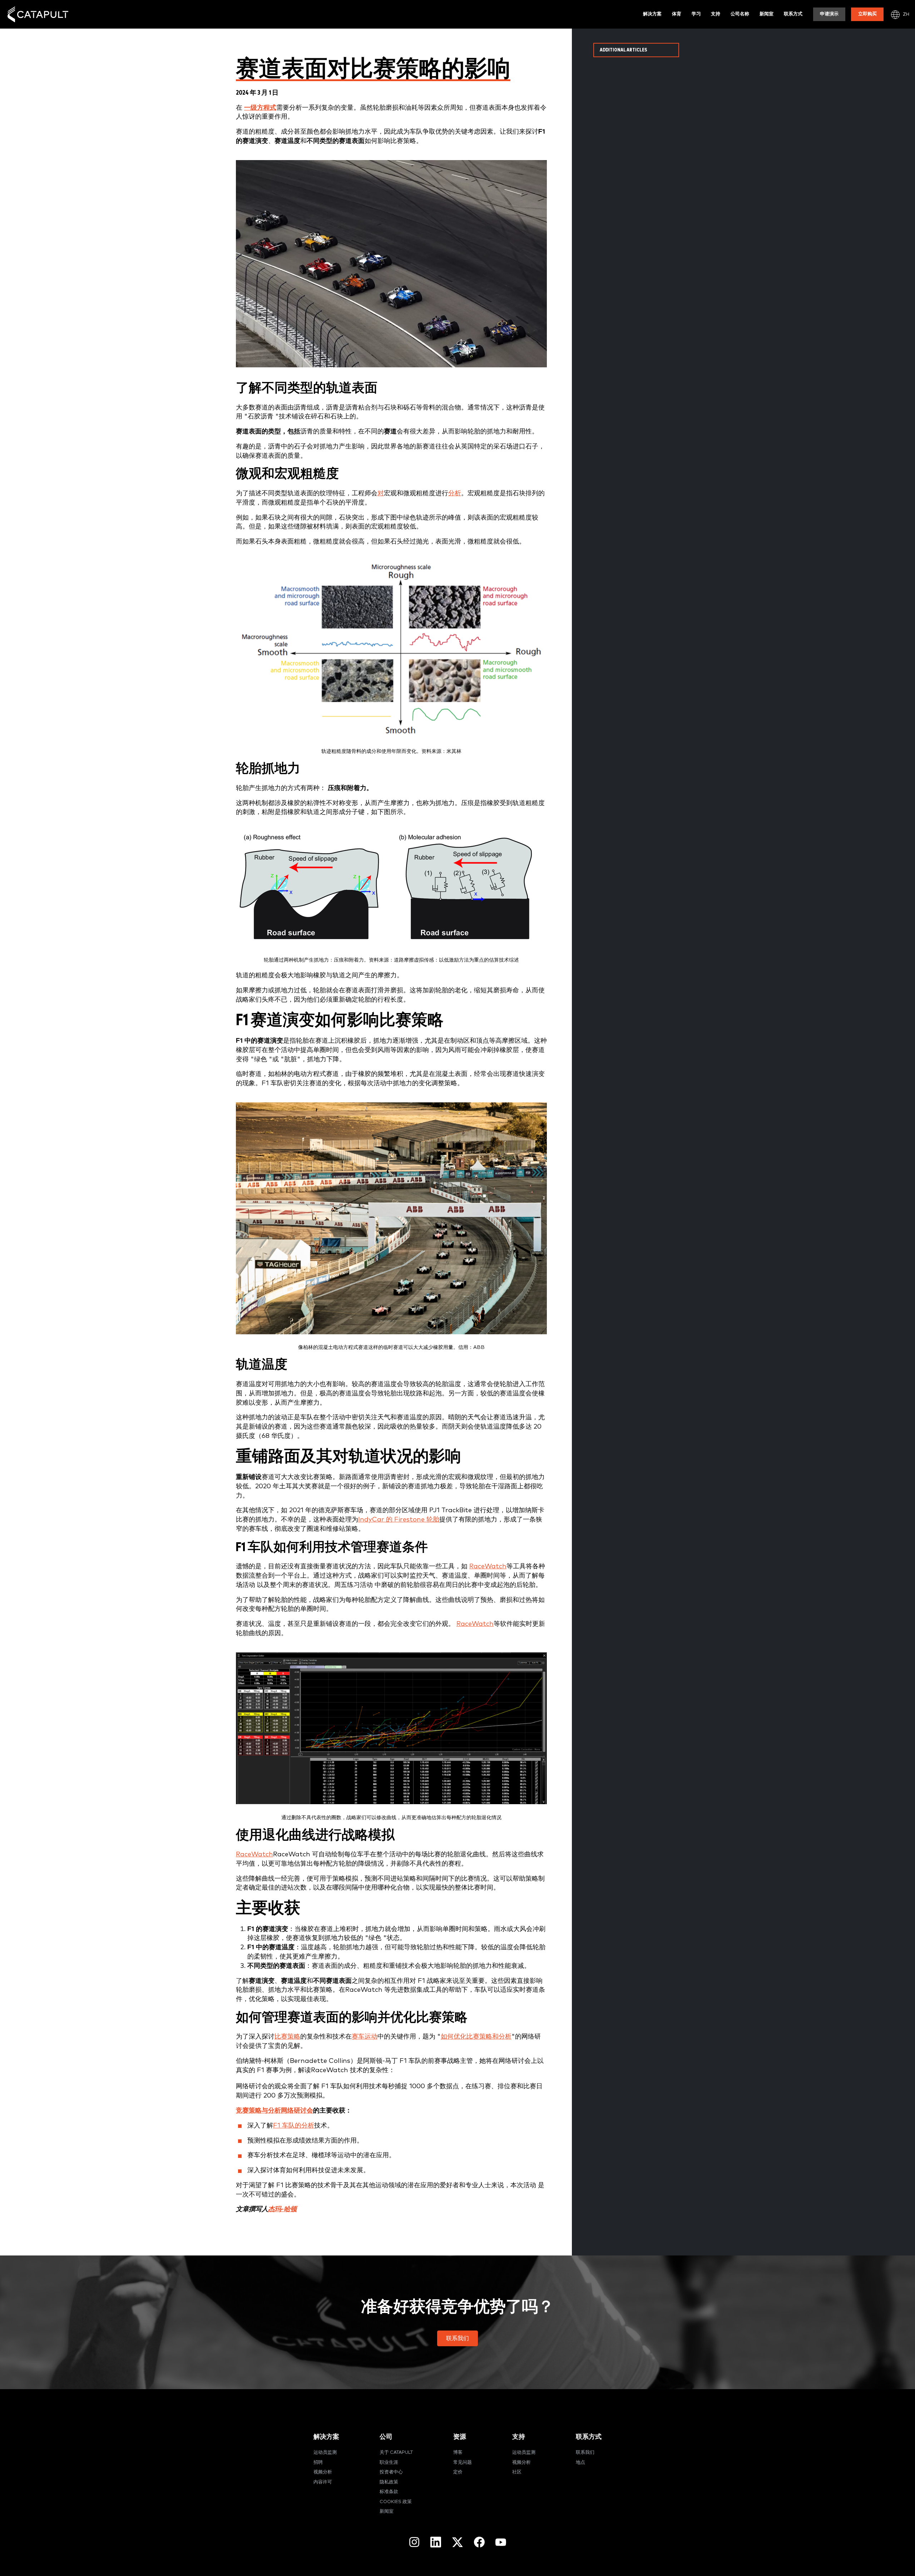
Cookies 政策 (396, 2502)
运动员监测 (325, 2453)
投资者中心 (391, 2472)
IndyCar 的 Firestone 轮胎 (399, 1520)
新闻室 (766, 14)
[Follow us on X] (457, 2542)
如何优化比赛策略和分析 (476, 2037)
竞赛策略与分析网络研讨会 (274, 2111)
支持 (716, 14)
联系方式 (793, 14)
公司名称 (740, 14)
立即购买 (867, 14)
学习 (696, 14)
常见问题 (463, 2463)
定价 (458, 2472)
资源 (460, 2437)
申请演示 (829, 14)
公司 (386, 2437)
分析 (455, 493)
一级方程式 (260, 108)
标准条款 (389, 2492)
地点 (580, 2463)
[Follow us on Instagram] (414, 2542)
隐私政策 (389, 2482)
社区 (517, 2472)
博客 (458, 2453)
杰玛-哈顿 (282, 2209)
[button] (457, 2338)
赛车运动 (365, 2037)
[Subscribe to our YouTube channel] (501, 2542)
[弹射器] (38, 14)
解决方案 (652, 14)
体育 (677, 14)
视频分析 (323, 2472)
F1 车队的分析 (294, 2126)
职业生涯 (389, 2463)
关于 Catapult (396, 2453)
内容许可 (323, 2482)
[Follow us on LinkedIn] (436, 2542)
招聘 (318, 2463)
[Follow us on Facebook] (479, 2542)
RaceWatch (488, 1566)
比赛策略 (287, 2037)
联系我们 (585, 2453)
